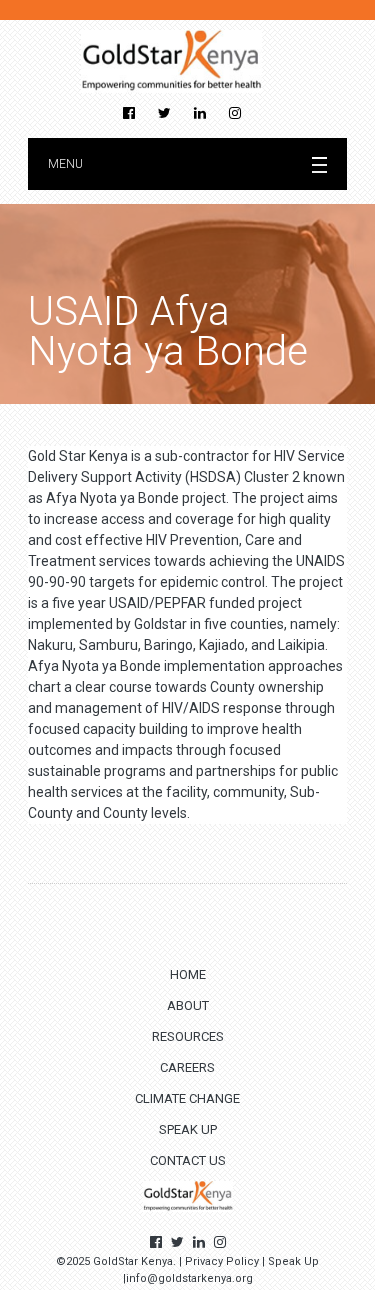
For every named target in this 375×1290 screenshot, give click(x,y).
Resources (188, 1036)
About (188, 1005)
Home (188, 974)
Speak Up (188, 1129)
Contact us (188, 1160)
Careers (187, 1067)
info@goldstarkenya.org (189, 1278)
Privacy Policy (222, 1261)
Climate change (187, 1098)
